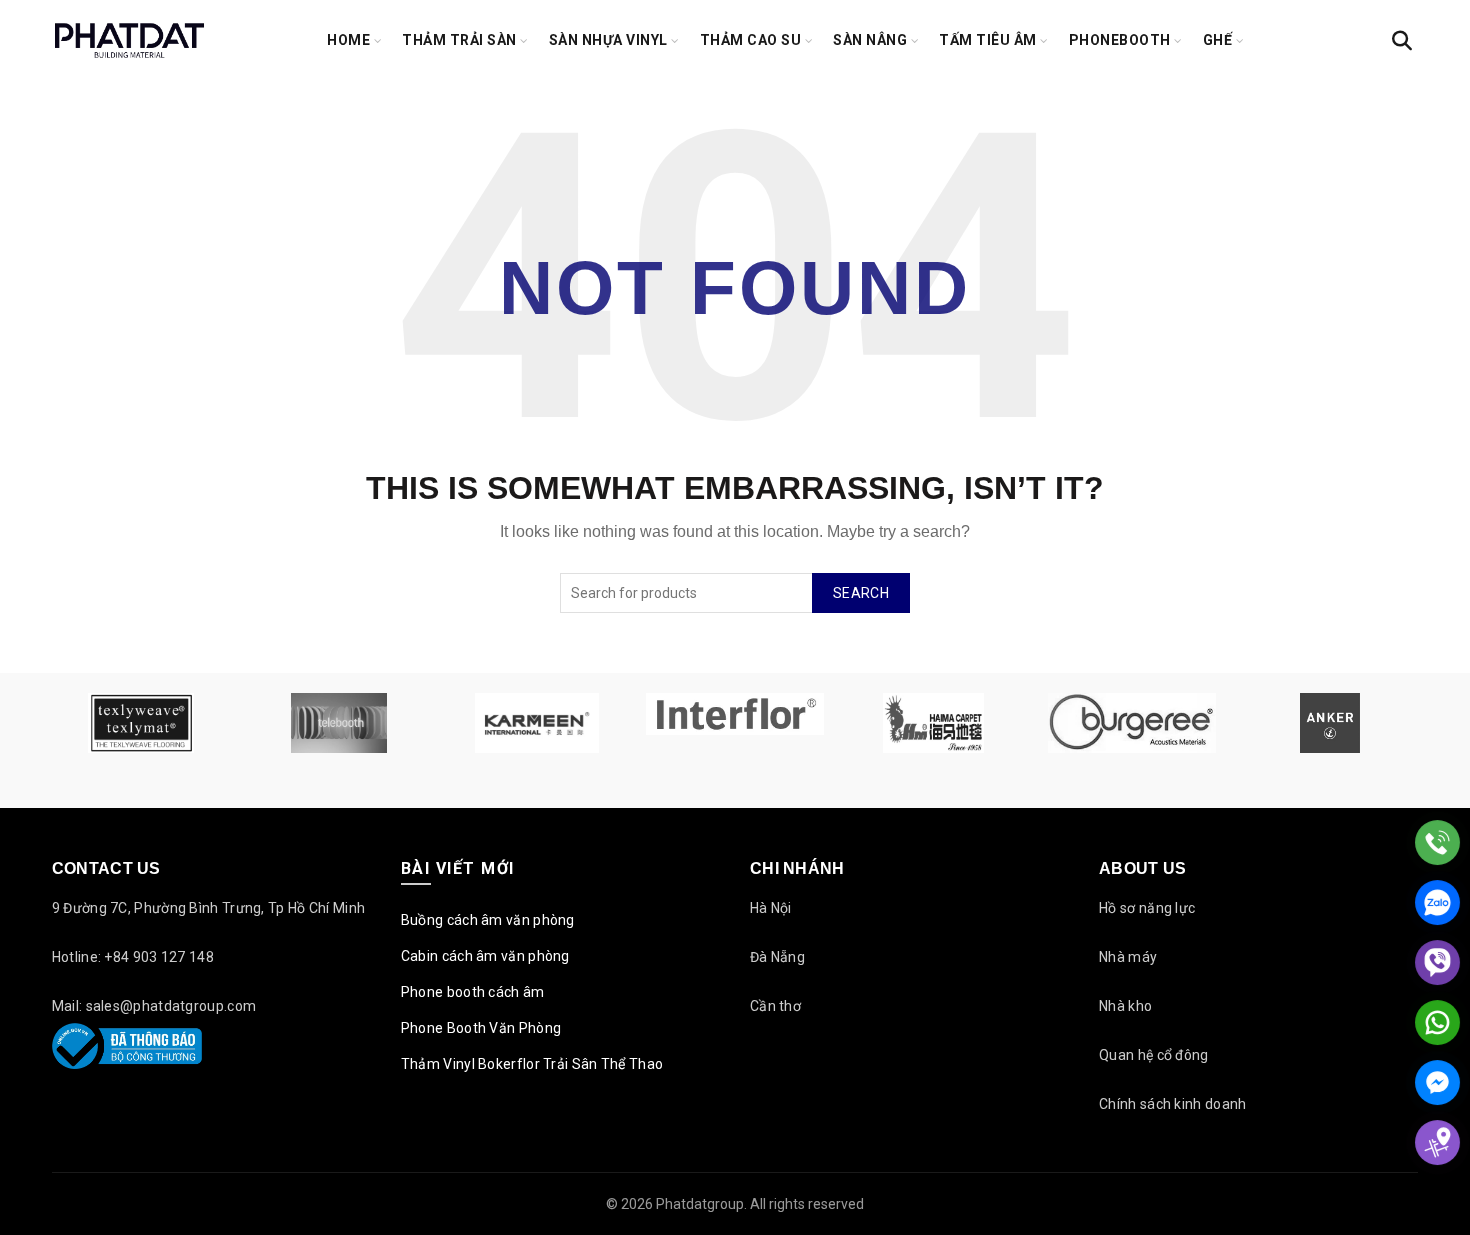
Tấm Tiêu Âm (988, 40)
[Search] (1402, 41)
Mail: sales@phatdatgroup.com (154, 1006)
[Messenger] (1437, 1082)
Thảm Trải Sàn (459, 40)
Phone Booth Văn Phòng (481, 1028)
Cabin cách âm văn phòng (485, 956)
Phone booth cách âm (473, 992)
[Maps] (1437, 1142)
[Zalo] (1437, 902)
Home (348, 40)
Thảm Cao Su (751, 40)
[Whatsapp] (1437, 1022)
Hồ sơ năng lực (1147, 908)
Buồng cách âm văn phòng (488, 920)
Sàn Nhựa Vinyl (608, 40)
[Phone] (1437, 842)
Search (861, 593)
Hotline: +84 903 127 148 (133, 957)
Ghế (1218, 40)
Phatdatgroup (700, 1204)
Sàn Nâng (870, 40)
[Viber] (1437, 962)
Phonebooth (1120, 40)
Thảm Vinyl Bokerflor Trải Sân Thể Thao (532, 1064)
